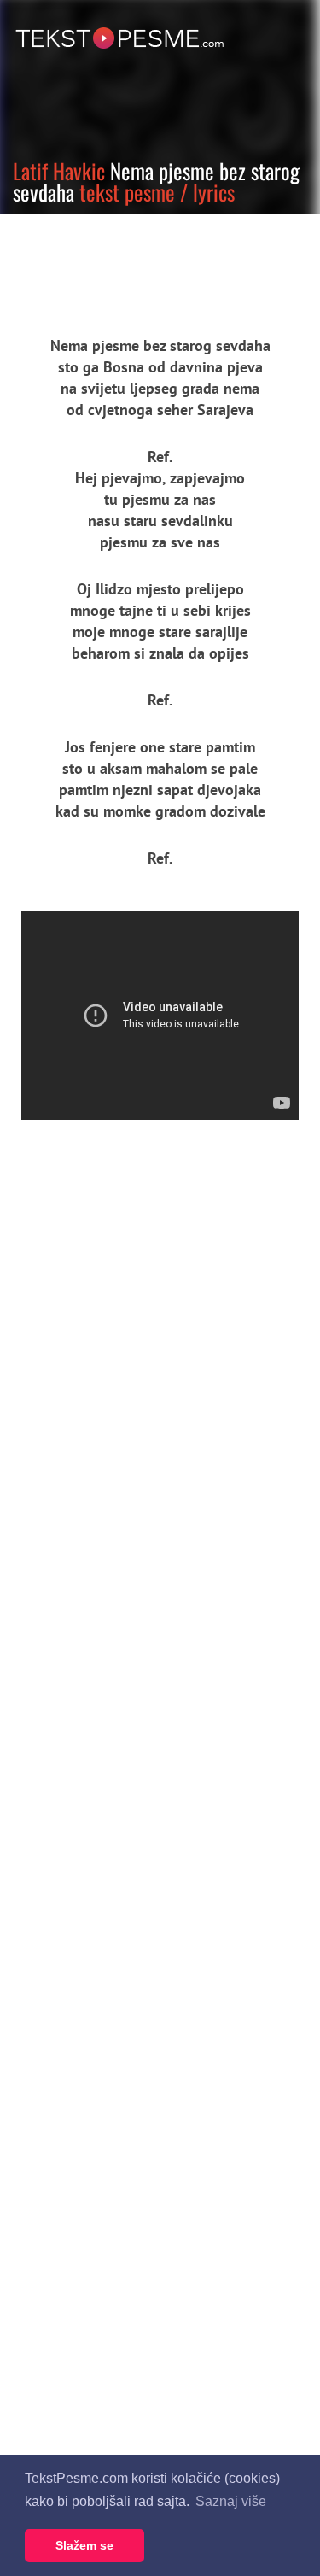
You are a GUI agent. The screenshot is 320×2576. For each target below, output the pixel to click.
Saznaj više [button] (231, 2501)
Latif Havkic (59, 170)
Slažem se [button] (84, 2545)
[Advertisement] (158, 261)
